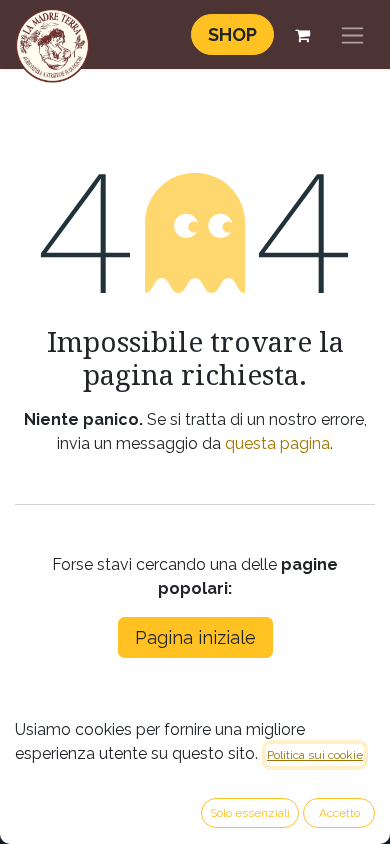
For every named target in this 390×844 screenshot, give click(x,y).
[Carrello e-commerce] (302, 35)
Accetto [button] (339, 813)
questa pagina (277, 443)
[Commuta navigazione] (352, 34)
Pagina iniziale (195, 637)
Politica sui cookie (315, 755)
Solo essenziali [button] (250, 813)
